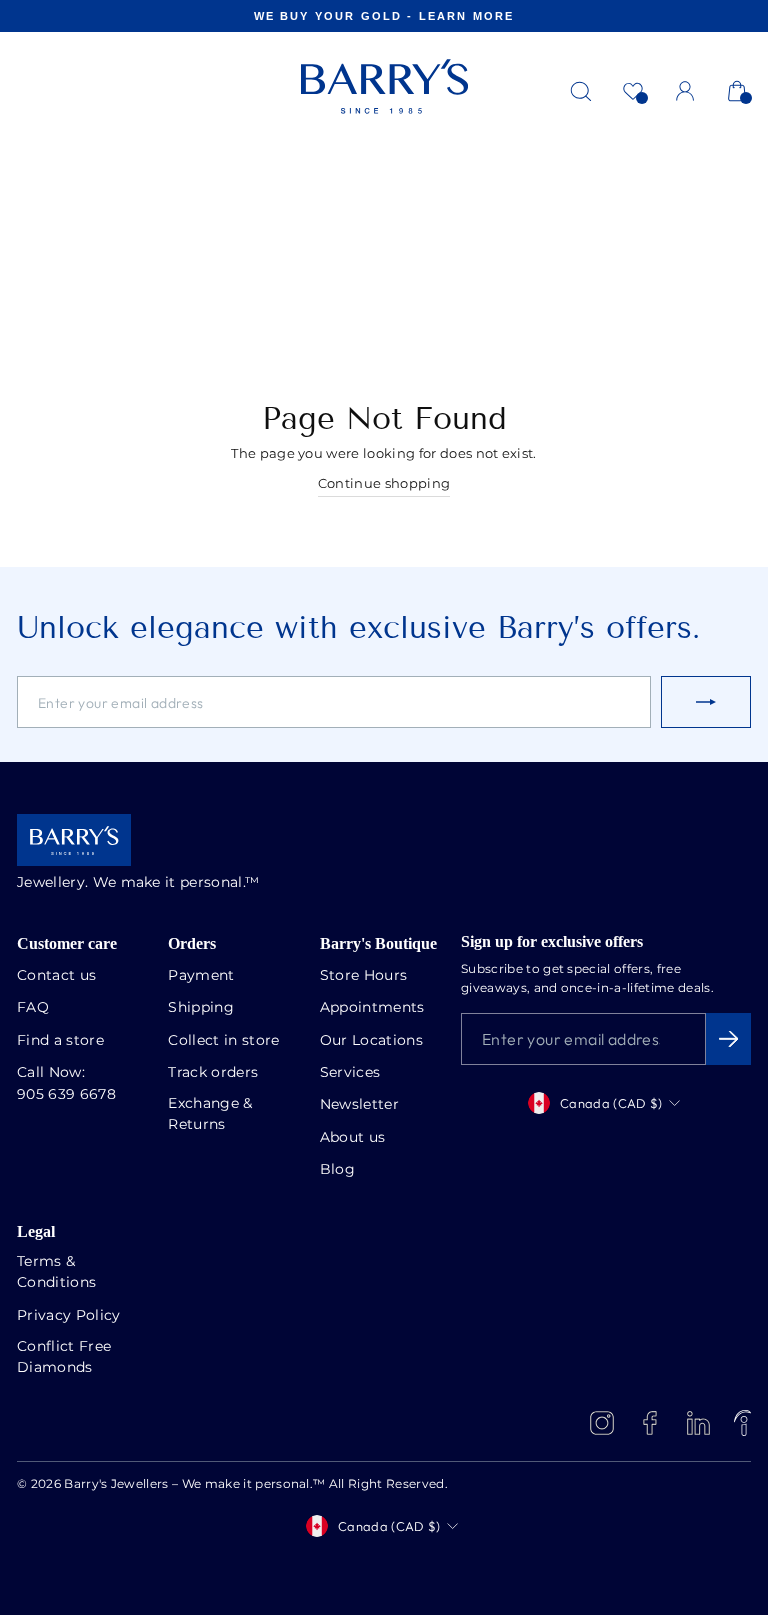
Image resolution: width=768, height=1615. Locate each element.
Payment (201, 976)
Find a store (60, 1041)
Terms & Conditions (56, 1272)
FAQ (33, 1008)
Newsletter (359, 1105)
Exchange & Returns (210, 1114)
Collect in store (223, 1041)
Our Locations (371, 1041)
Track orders (213, 1073)
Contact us (56, 976)
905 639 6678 (66, 1095)
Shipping (201, 1008)
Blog (337, 1170)
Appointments (372, 1008)
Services (350, 1073)
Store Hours (364, 976)
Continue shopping (384, 484)
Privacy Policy (69, 1316)
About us (353, 1138)
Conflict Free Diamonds (64, 1357)
